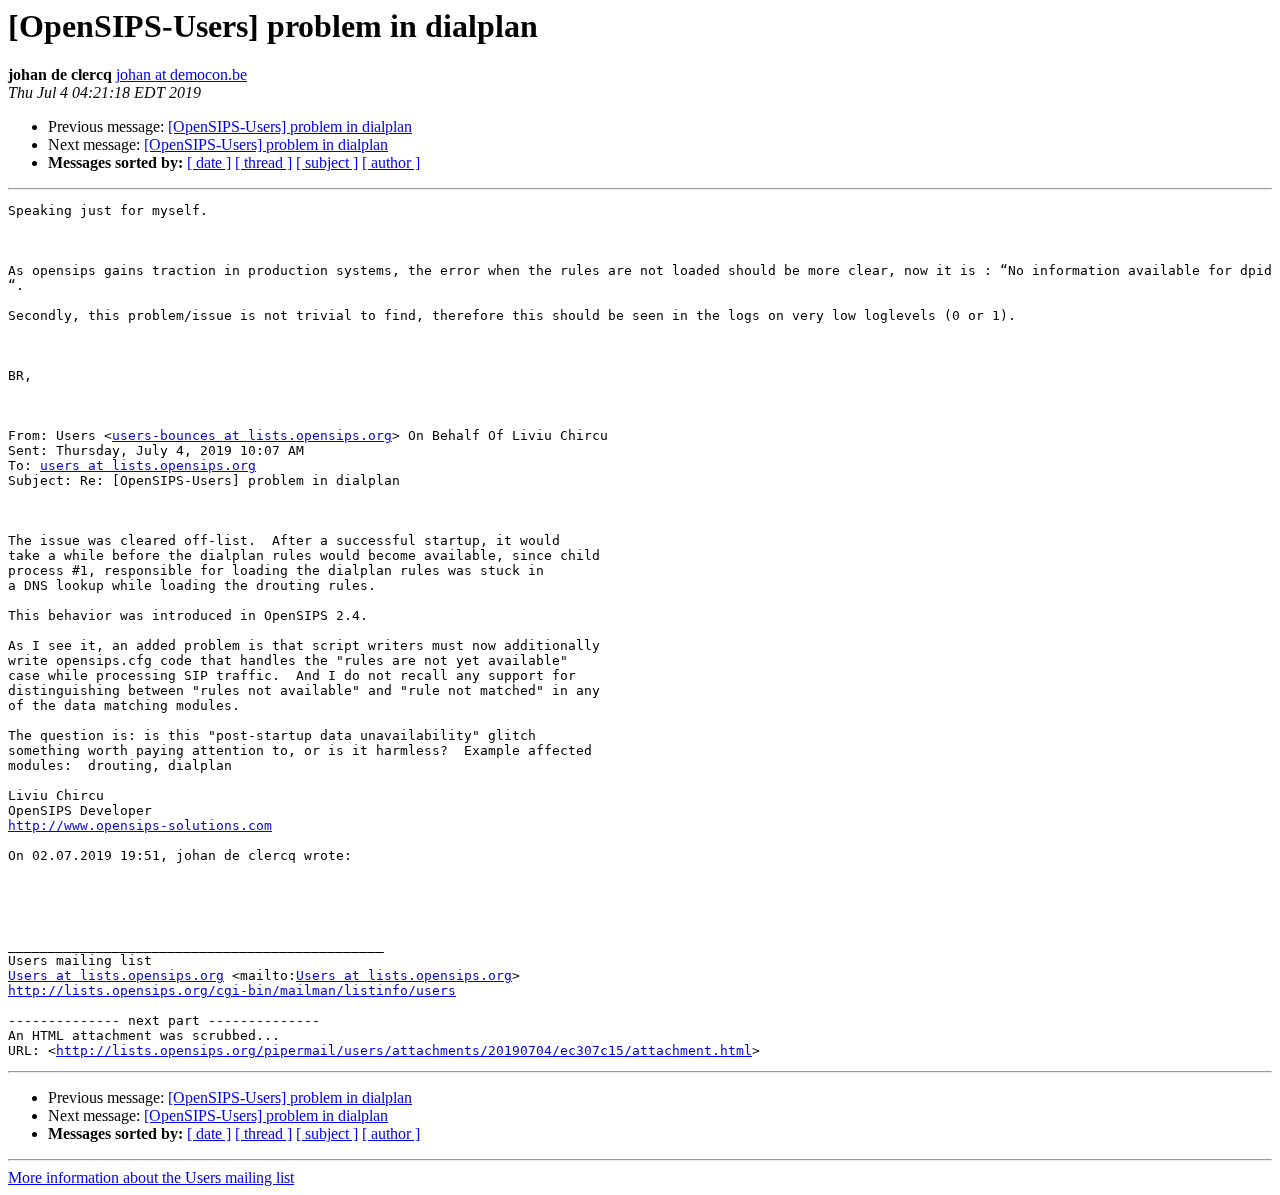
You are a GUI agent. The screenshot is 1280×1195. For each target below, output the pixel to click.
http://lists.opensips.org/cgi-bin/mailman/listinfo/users (232, 990)
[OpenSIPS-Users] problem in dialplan (290, 126)
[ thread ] (263, 162)
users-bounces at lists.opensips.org (252, 435)
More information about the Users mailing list (151, 1177)
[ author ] (391, 162)
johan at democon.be (181, 74)
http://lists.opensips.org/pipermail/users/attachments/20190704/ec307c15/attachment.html (404, 1050)
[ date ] (209, 162)
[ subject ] (327, 162)
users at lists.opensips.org (148, 465)
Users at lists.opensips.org (116, 975)
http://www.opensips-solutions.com (140, 825)
